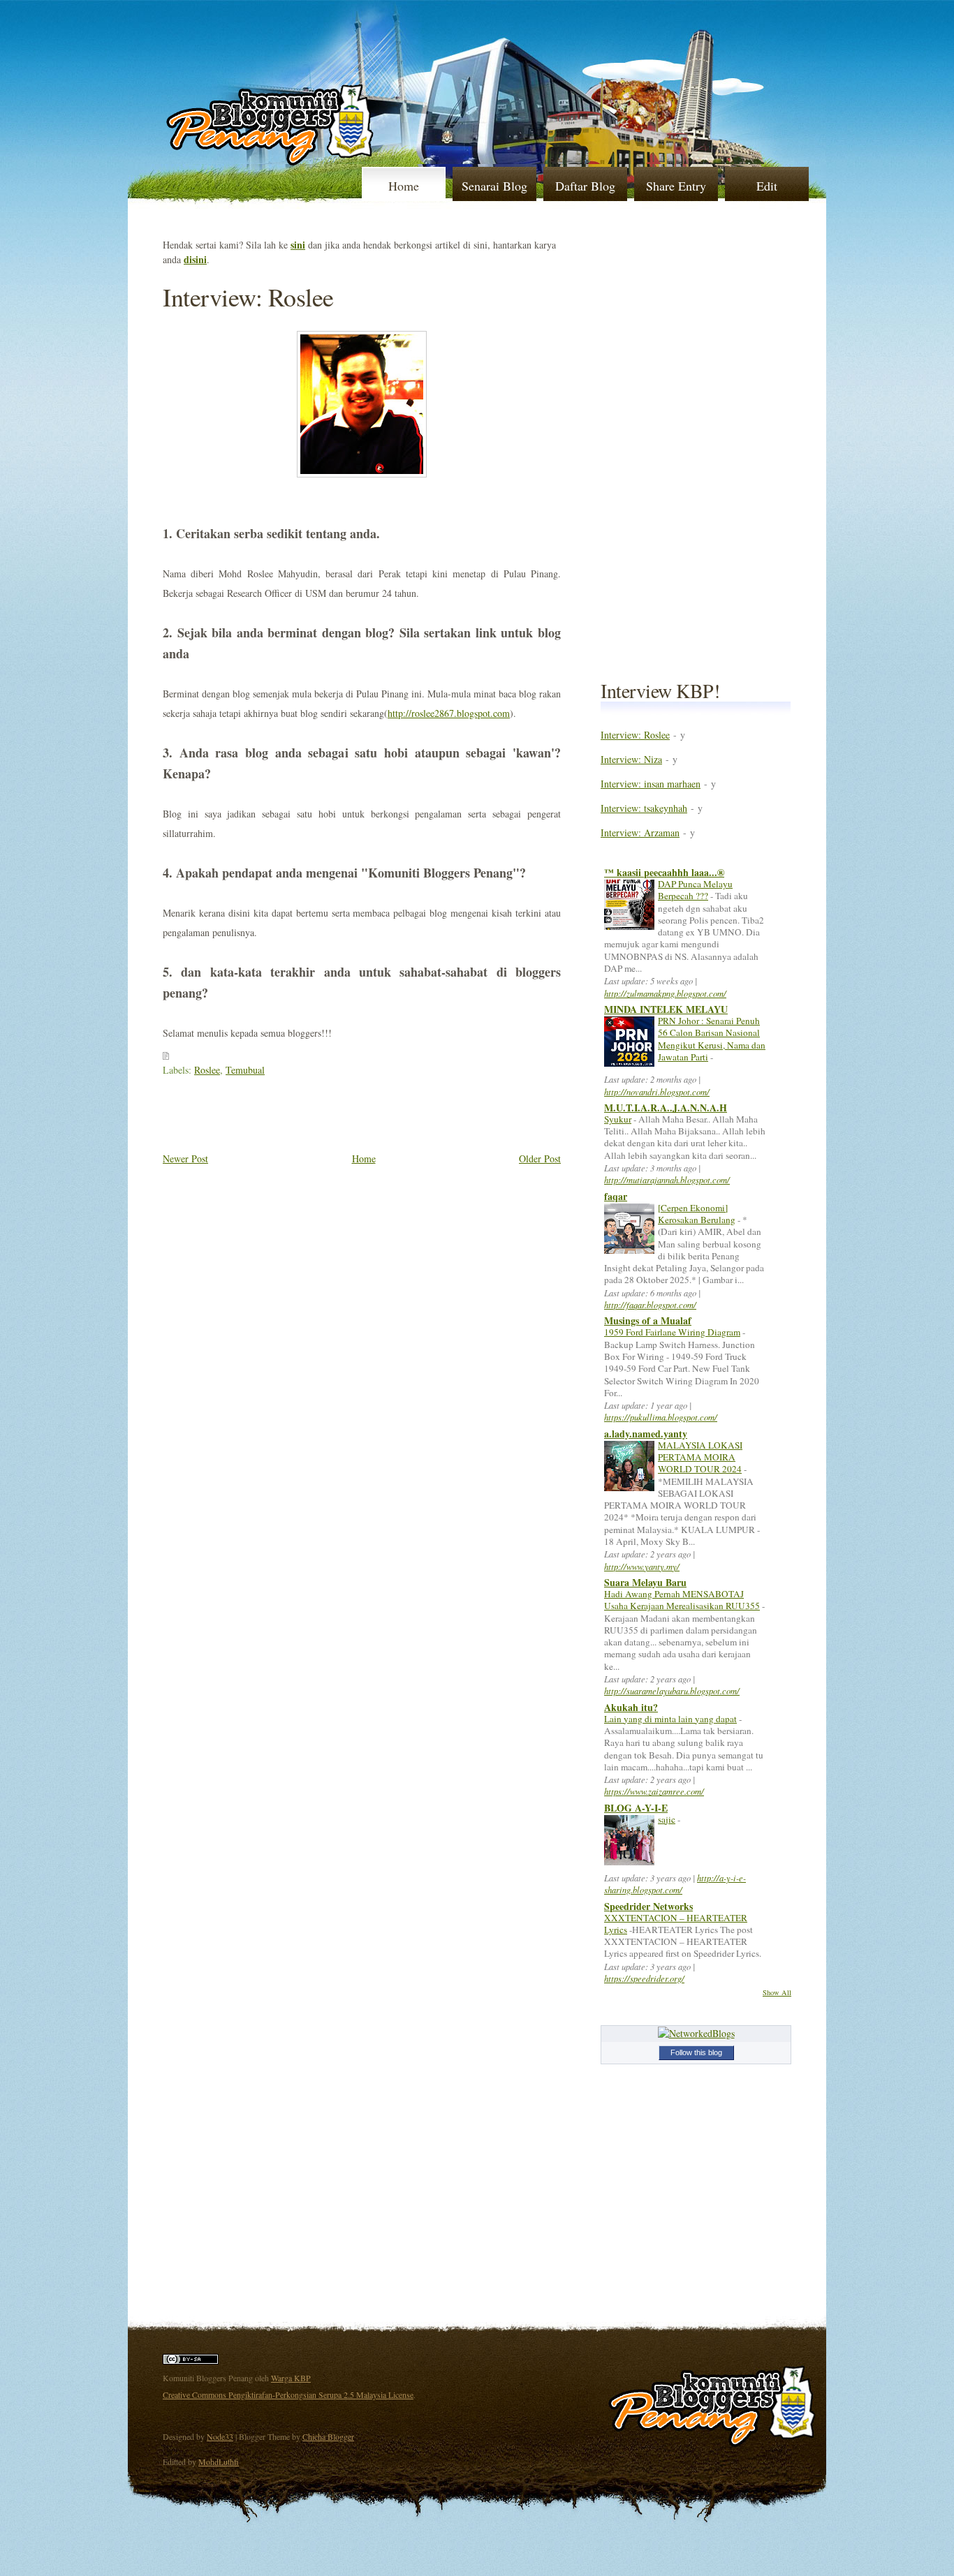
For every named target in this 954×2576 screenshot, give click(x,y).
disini (195, 259)
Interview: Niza (631, 759)
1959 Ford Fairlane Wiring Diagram (672, 1332)
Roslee (207, 1070)
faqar (616, 1196)
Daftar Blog (585, 186)
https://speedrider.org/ (644, 1978)
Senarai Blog (494, 186)
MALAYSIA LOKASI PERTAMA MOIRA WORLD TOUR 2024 (700, 1457)
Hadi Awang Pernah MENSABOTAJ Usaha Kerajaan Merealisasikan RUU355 (682, 1600)
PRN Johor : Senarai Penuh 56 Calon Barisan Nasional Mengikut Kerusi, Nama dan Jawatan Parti (712, 1039)
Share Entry (676, 186)
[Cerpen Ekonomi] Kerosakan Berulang (697, 1214)
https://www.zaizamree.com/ (654, 1791)
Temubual (245, 1070)
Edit (767, 186)
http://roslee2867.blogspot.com (449, 713)
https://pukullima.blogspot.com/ (661, 1417)
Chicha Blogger (328, 2436)
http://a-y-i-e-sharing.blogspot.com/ (675, 1883)
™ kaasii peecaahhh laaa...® (664, 872)
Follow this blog (696, 2052)
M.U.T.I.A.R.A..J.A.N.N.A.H (666, 1108)
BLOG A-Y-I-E (636, 1808)
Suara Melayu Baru (645, 1582)
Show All (777, 1992)
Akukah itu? (631, 1707)
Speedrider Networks (648, 1906)
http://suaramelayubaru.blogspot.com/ (672, 1690)
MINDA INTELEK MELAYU (666, 1009)
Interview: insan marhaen (651, 784)
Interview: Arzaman (640, 832)
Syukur (618, 1119)
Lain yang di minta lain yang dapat (670, 1719)
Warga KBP (291, 2378)
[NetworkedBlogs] (696, 2033)
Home (404, 186)
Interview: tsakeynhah (644, 808)
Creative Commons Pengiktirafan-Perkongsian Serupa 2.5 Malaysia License (288, 2394)
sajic (667, 1819)
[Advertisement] (326, 1118)
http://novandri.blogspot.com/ (657, 1091)
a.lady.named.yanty (646, 1434)
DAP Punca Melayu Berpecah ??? (695, 890)
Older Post (540, 1159)
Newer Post (185, 1159)
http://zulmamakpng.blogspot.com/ (665, 993)
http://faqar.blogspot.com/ (650, 1304)
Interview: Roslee (248, 297)
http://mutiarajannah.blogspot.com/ (667, 1179)
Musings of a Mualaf (648, 1320)
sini (298, 245)
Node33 (220, 2436)
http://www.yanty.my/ (642, 1566)
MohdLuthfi (219, 2462)
